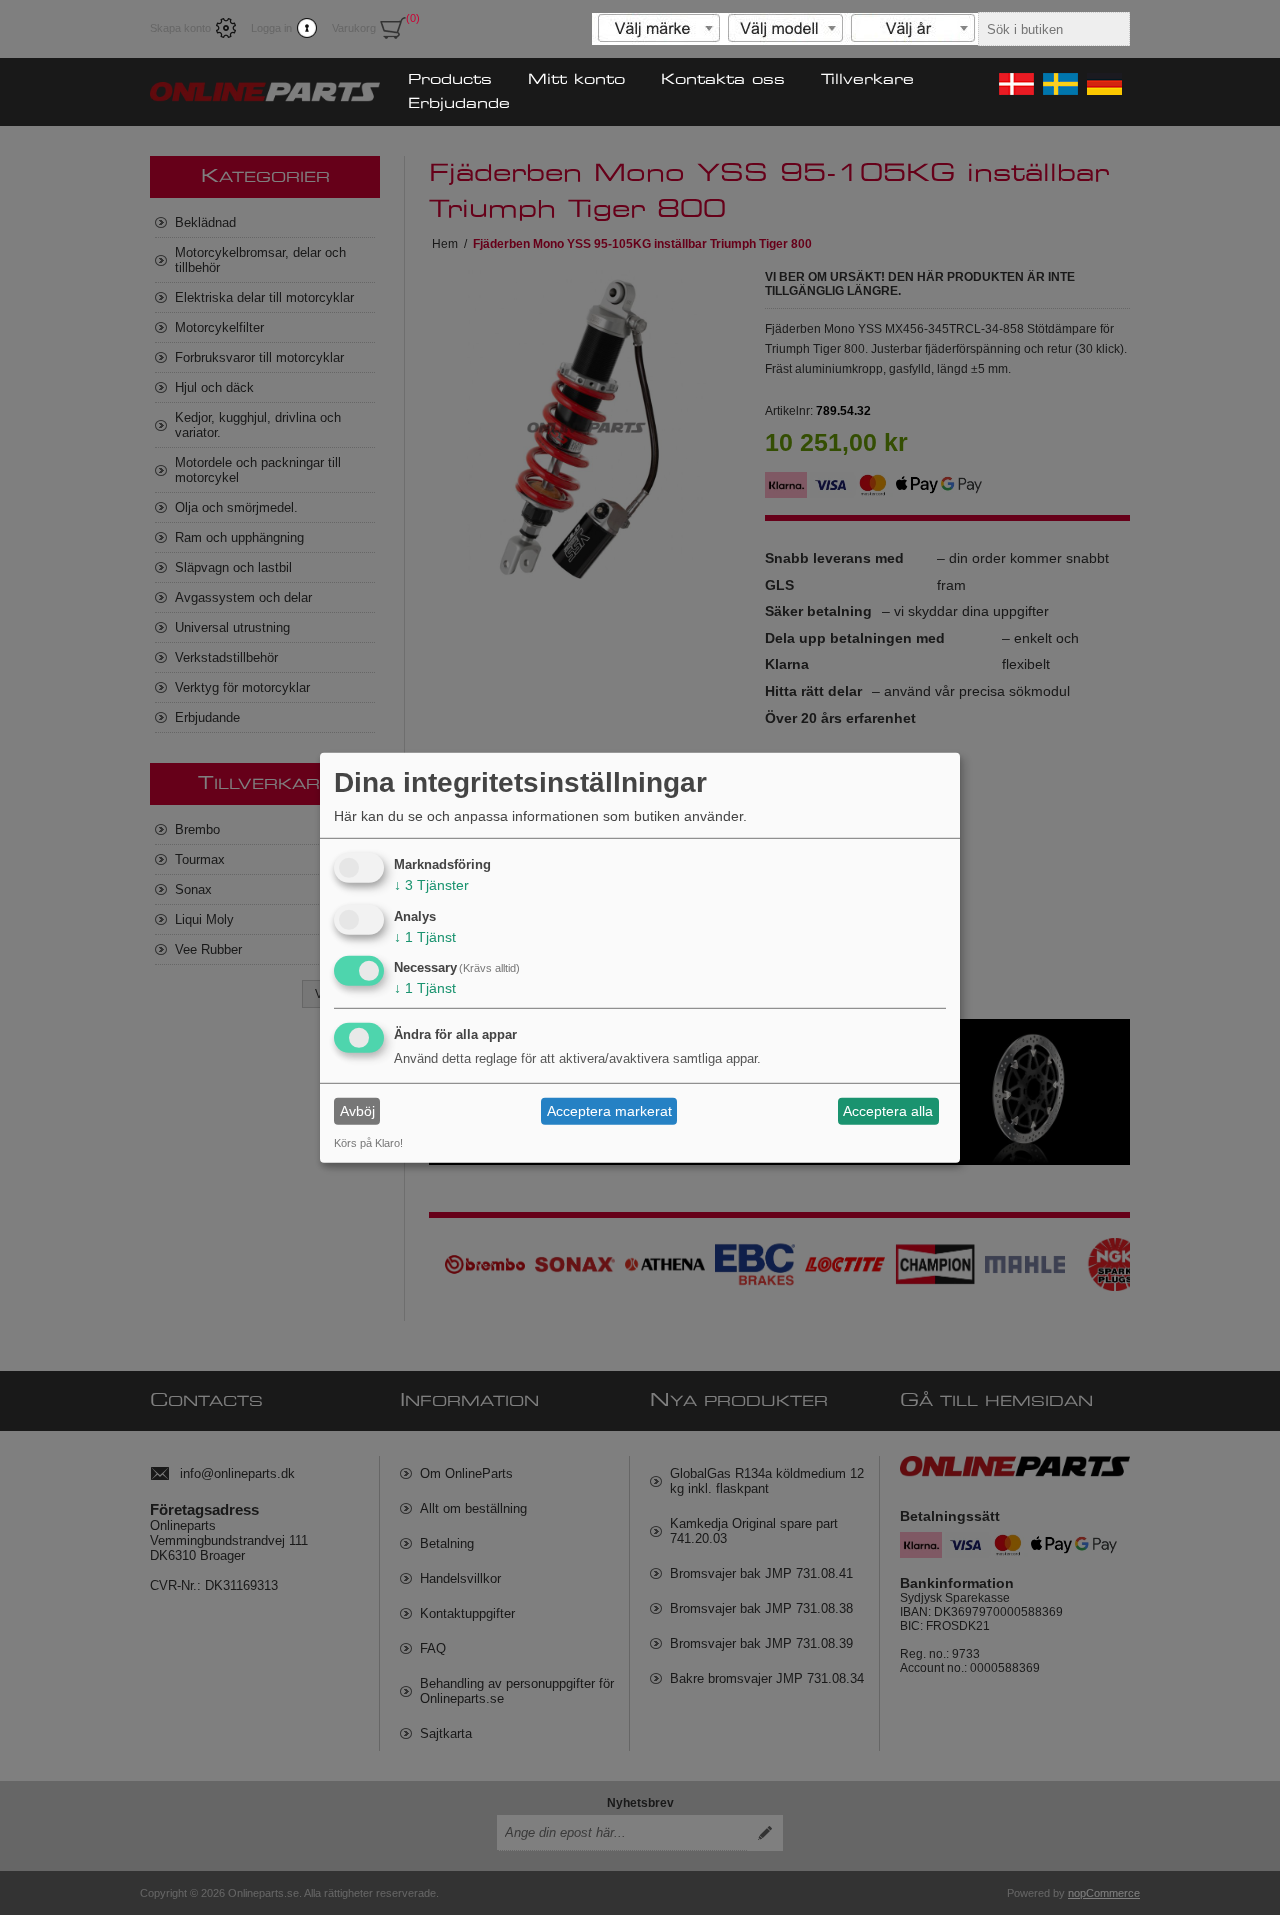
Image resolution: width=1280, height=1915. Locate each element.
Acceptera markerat (609, 1111)
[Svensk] (1059, 84)
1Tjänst (425, 936)
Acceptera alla (888, 1111)
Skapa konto (180, 28)
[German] (1103, 84)
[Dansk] (1015, 84)
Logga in (271, 28)
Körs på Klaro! (368, 1143)
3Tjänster (431, 885)
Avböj (357, 1111)
